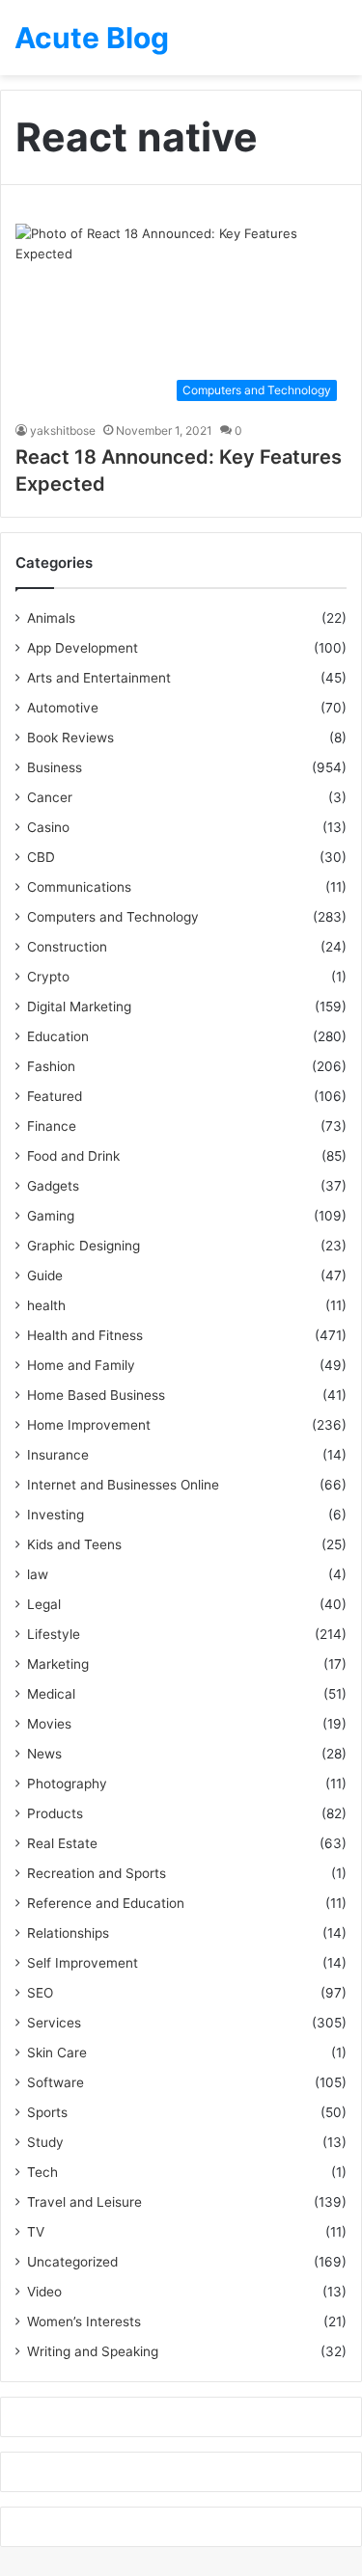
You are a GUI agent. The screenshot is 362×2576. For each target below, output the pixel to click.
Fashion (51, 1066)
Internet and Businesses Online (123, 1485)
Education (58, 1036)
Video (44, 2292)
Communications (79, 887)
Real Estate (62, 1843)
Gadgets (53, 1186)
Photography (67, 1784)
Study (45, 2142)
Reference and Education (106, 1903)
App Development (83, 648)
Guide (45, 1275)
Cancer (50, 797)
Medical (51, 1694)
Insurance (58, 1455)
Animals (51, 618)
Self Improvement (83, 1963)
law (38, 1574)
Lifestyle (54, 1634)
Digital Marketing (79, 1006)
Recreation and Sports (97, 1873)
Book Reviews (70, 738)
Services (54, 2023)
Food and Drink (73, 1156)
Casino (48, 827)
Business (55, 767)
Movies (49, 1724)
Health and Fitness (85, 1335)
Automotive (63, 708)
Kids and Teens (74, 1544)
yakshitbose (63, 430)
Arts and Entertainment (99, 678)
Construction (67, 947)
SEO (40, 1993)
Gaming (51, 1216)
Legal (44, 1604)
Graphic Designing (84, 1246)
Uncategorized (72, 2262)
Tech (42, 2172)
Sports (47, 2112)
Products (55, 1813)
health (46, 1305)
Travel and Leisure (84, 2202)
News (44, 1754)
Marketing (58, 1664)
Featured (55, 1096)
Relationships (68, 1933)
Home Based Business (96, 1395)
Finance (52, 1126)
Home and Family (81, 1365)
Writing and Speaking (93, 2351)
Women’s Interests (84, 2321)
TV (36, 2232)
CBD (41, 857)
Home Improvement (89, 1425)
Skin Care (57, 2053)
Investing (56, 1515)
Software (56, 2082)
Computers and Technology (113, 917)
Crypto (48, 977)
